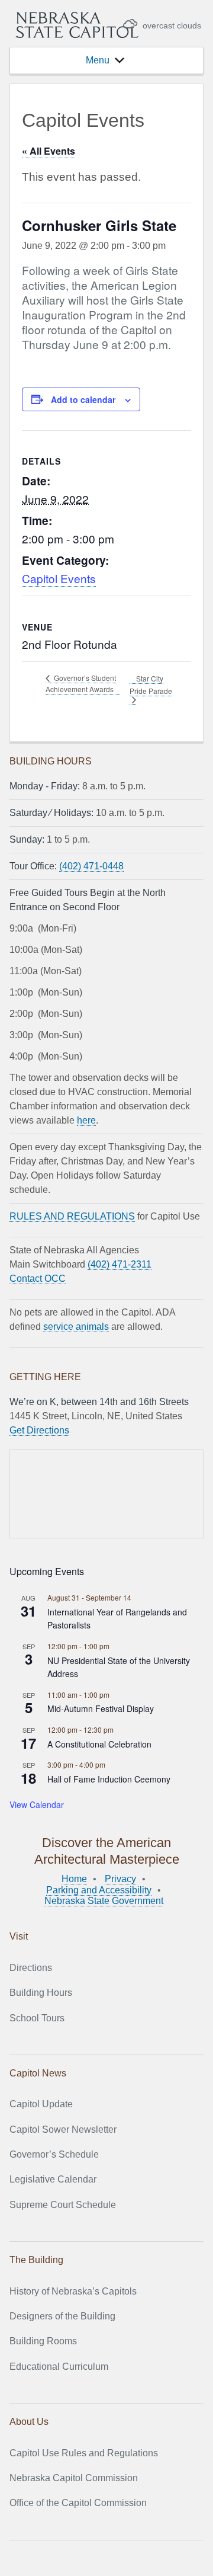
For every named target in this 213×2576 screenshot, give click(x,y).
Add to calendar (83, 399)
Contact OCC (38, 1279)
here (86, 1120)
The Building (36, 2260)
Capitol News (38, 2073)
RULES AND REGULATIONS (72, 1216)
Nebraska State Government (104, 1901)
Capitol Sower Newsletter (63, 2129)
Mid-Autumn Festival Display (101, 1708)
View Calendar (37, 1804)
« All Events (49, 151)
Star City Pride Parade (151, 684)
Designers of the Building (62, 2316)
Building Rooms (43, 2341)
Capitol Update (41, 2104)
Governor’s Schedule (54, 2154)
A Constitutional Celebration (99, 1744)
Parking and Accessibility (99, 1890)
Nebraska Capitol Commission (74, 2478)
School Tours (37, 2018)
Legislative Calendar (53, 2179)
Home (74, 1879)
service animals (76, 1327)
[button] (98, 60)
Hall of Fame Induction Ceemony (109, 1779)
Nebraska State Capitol (77, 25)
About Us (29, 2422)
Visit (19, 1936)
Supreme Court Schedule (63, 2205)
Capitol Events (59, 578)
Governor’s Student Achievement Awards (81, 683)
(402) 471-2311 (120, 1264)
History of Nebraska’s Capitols (73, 2291)
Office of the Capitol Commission (78, 2503)
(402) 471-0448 (91, 866)
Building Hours (41, 1993)
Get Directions (39, 1430)
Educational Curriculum (59, 2367)
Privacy (120, 1879)
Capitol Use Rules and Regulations (84, 2453)
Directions (31, 1968)
